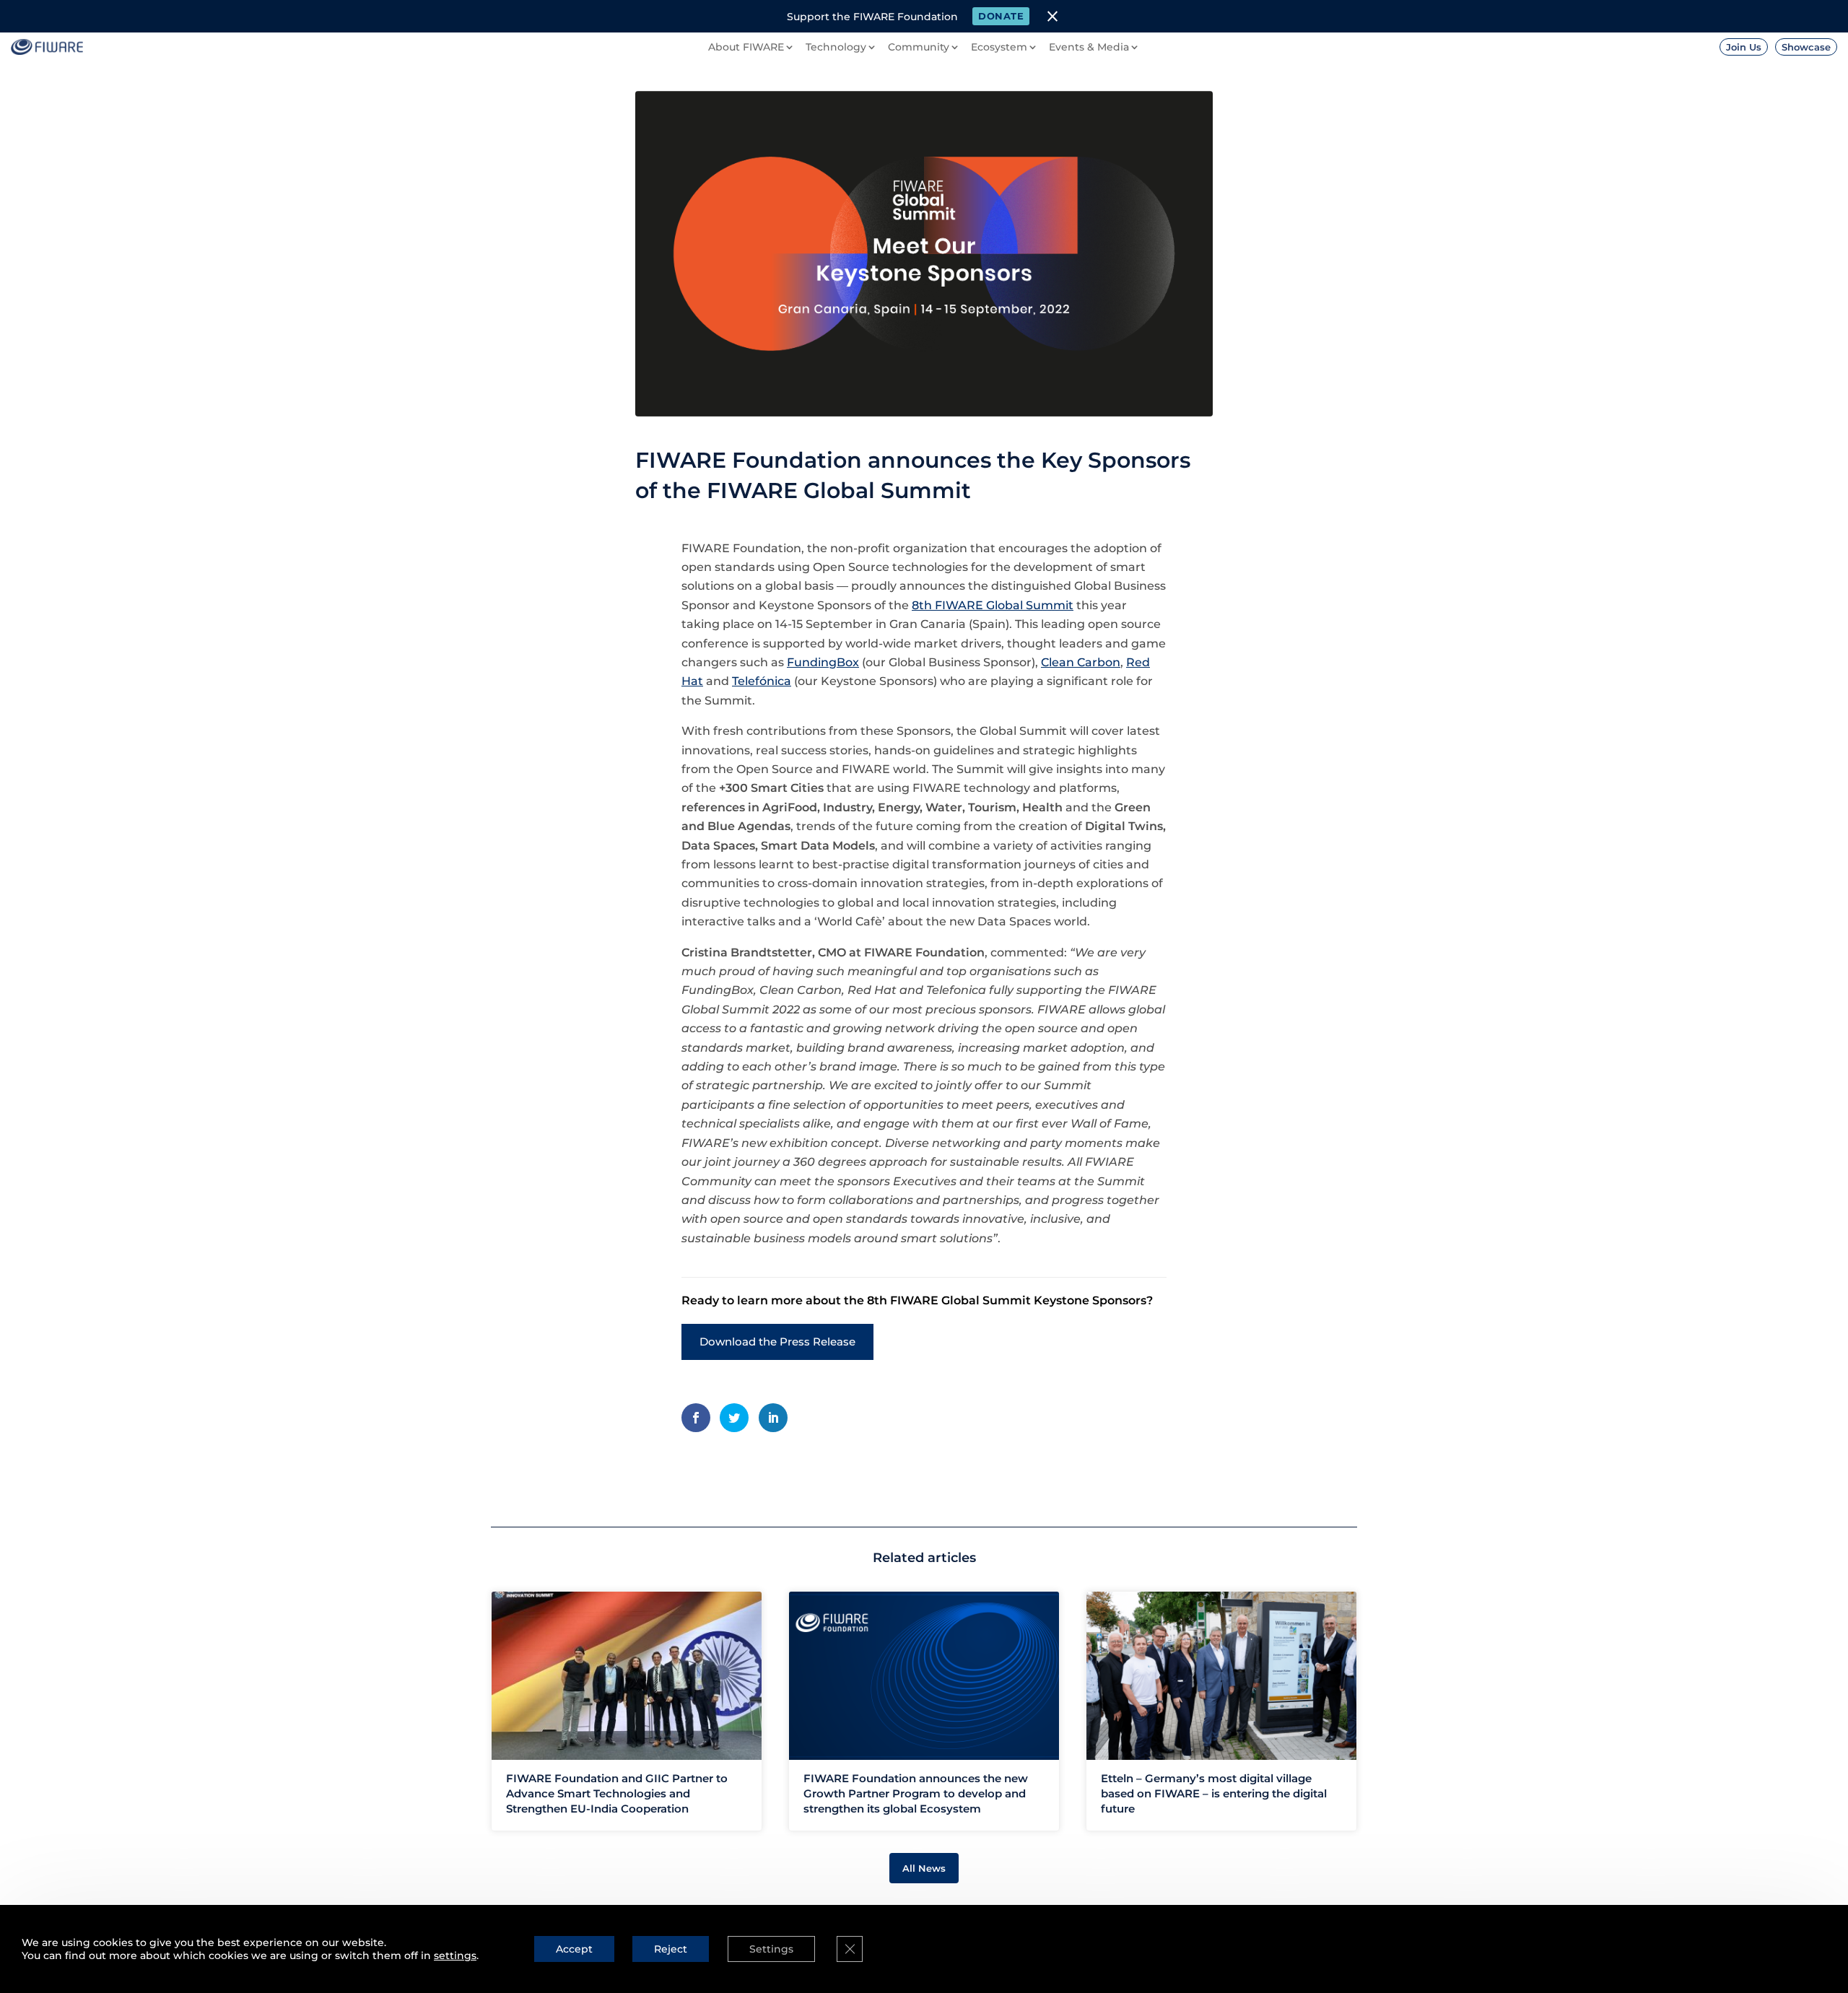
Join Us (1744, 47)
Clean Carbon (1081, 662)
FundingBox (823, 662)
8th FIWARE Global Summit (993, 605)
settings (455, 1955)
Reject (671, 1949)
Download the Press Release (777, 1342)
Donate (1001, 16)
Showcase (1806, 47)
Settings (771, 1949)
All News (924, 1868)
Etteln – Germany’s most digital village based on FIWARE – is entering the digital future (1214, 1793)
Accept (574, 1949)
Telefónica (762, 681)
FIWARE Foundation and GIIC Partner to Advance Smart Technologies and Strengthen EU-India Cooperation (617, 1793)
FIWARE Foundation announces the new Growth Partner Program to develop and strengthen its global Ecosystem (916, 1793)
